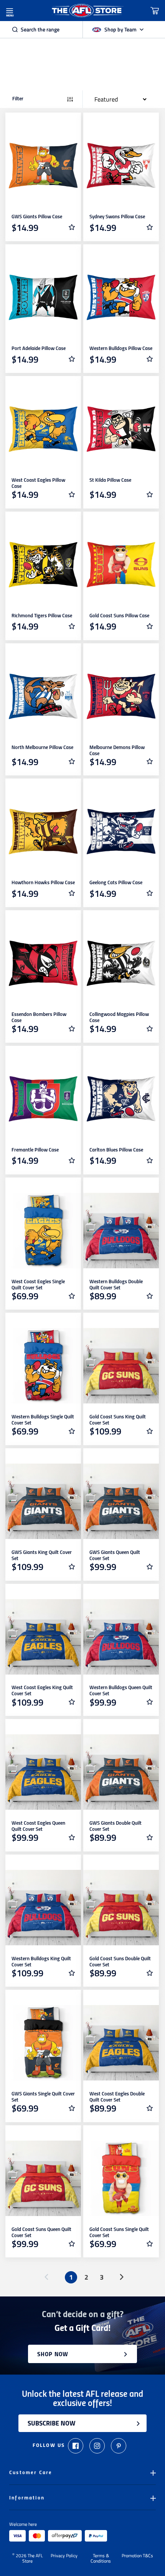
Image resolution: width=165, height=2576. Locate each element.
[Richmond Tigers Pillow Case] (43, 565)
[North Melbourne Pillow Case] (43, 696)
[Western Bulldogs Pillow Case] (121, 297)
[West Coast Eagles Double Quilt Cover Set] (121, 2043)
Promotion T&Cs (137, 2556)
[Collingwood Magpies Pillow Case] (121, 963)
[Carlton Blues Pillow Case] (121, 1099)
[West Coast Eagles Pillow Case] (43, 429)
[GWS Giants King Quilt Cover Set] (43, 1501)
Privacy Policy (64, 2556)
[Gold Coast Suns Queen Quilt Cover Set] (43, 2178)
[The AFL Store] (87, 11)
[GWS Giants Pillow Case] (43, 166)
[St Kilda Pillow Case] (121, 429)
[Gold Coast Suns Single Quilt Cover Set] (121, 2178)
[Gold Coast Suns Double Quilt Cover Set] (121, 1908)
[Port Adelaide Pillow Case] (43, 297)
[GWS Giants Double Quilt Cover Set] (121, 1772)
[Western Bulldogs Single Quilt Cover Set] (43, 1366)
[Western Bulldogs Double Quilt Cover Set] (121, 1231)
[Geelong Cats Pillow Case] (121, 832)
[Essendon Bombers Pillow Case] (43, 963)
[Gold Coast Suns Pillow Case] (121, 565)
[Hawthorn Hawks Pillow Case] (43, 832)
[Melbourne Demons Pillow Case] (121, 696)
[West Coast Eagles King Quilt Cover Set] (43, 1637)
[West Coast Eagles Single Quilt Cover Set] (43, 1231)
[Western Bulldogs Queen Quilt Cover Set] (121, 1637)
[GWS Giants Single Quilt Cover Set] (43, 2043)
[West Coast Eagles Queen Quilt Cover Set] (43, 1772)
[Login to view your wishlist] (72, 227)
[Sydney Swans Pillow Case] (121, 166)
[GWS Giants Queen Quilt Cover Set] (121, 1501)
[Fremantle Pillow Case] (43, 1099)
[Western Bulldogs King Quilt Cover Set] (43, 1908)
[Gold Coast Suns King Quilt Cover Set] (121, 1366)
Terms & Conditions (101, 2558)
